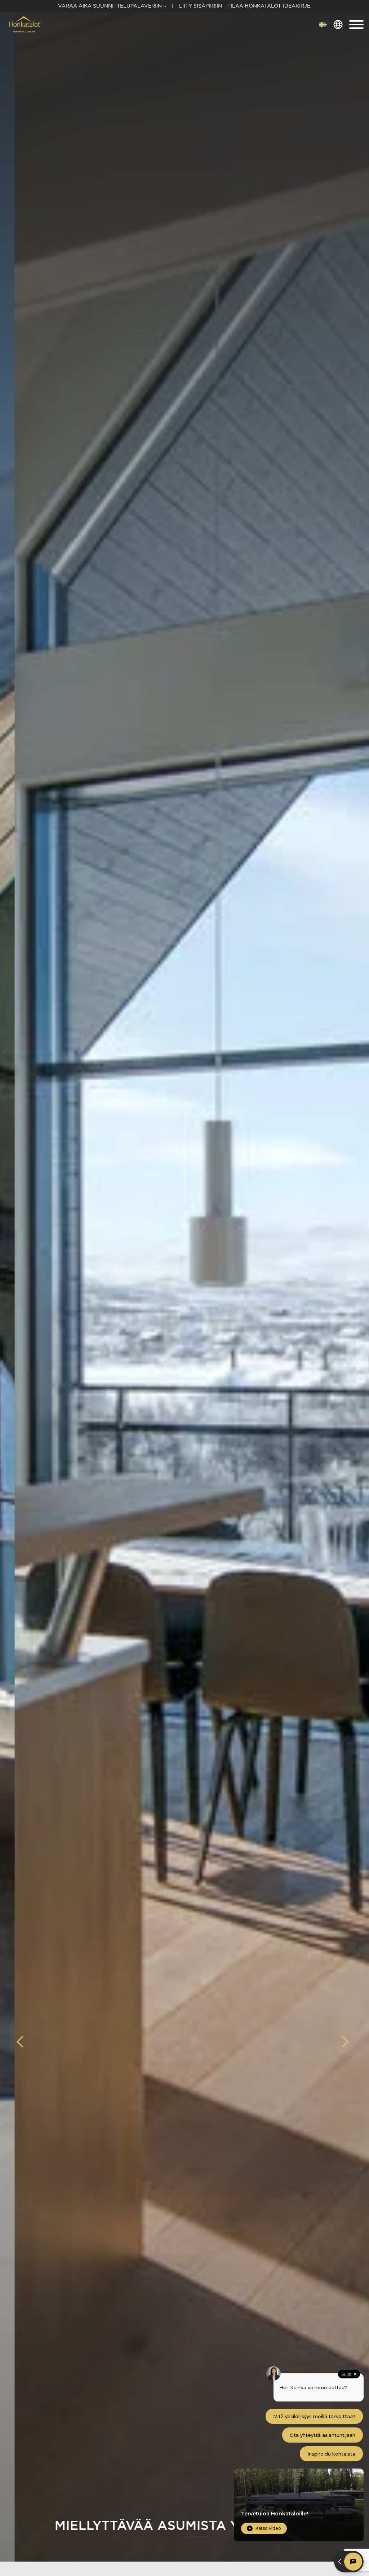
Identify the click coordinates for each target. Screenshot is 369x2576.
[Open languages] (338, 25)
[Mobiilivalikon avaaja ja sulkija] (356, 25)
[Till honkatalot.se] (323, 25)
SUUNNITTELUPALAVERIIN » (130, 6)
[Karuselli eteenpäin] (345, 2042)
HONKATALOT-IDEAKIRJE (277, 6)
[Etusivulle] (24, 25)
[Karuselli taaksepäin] (24, 2042)
